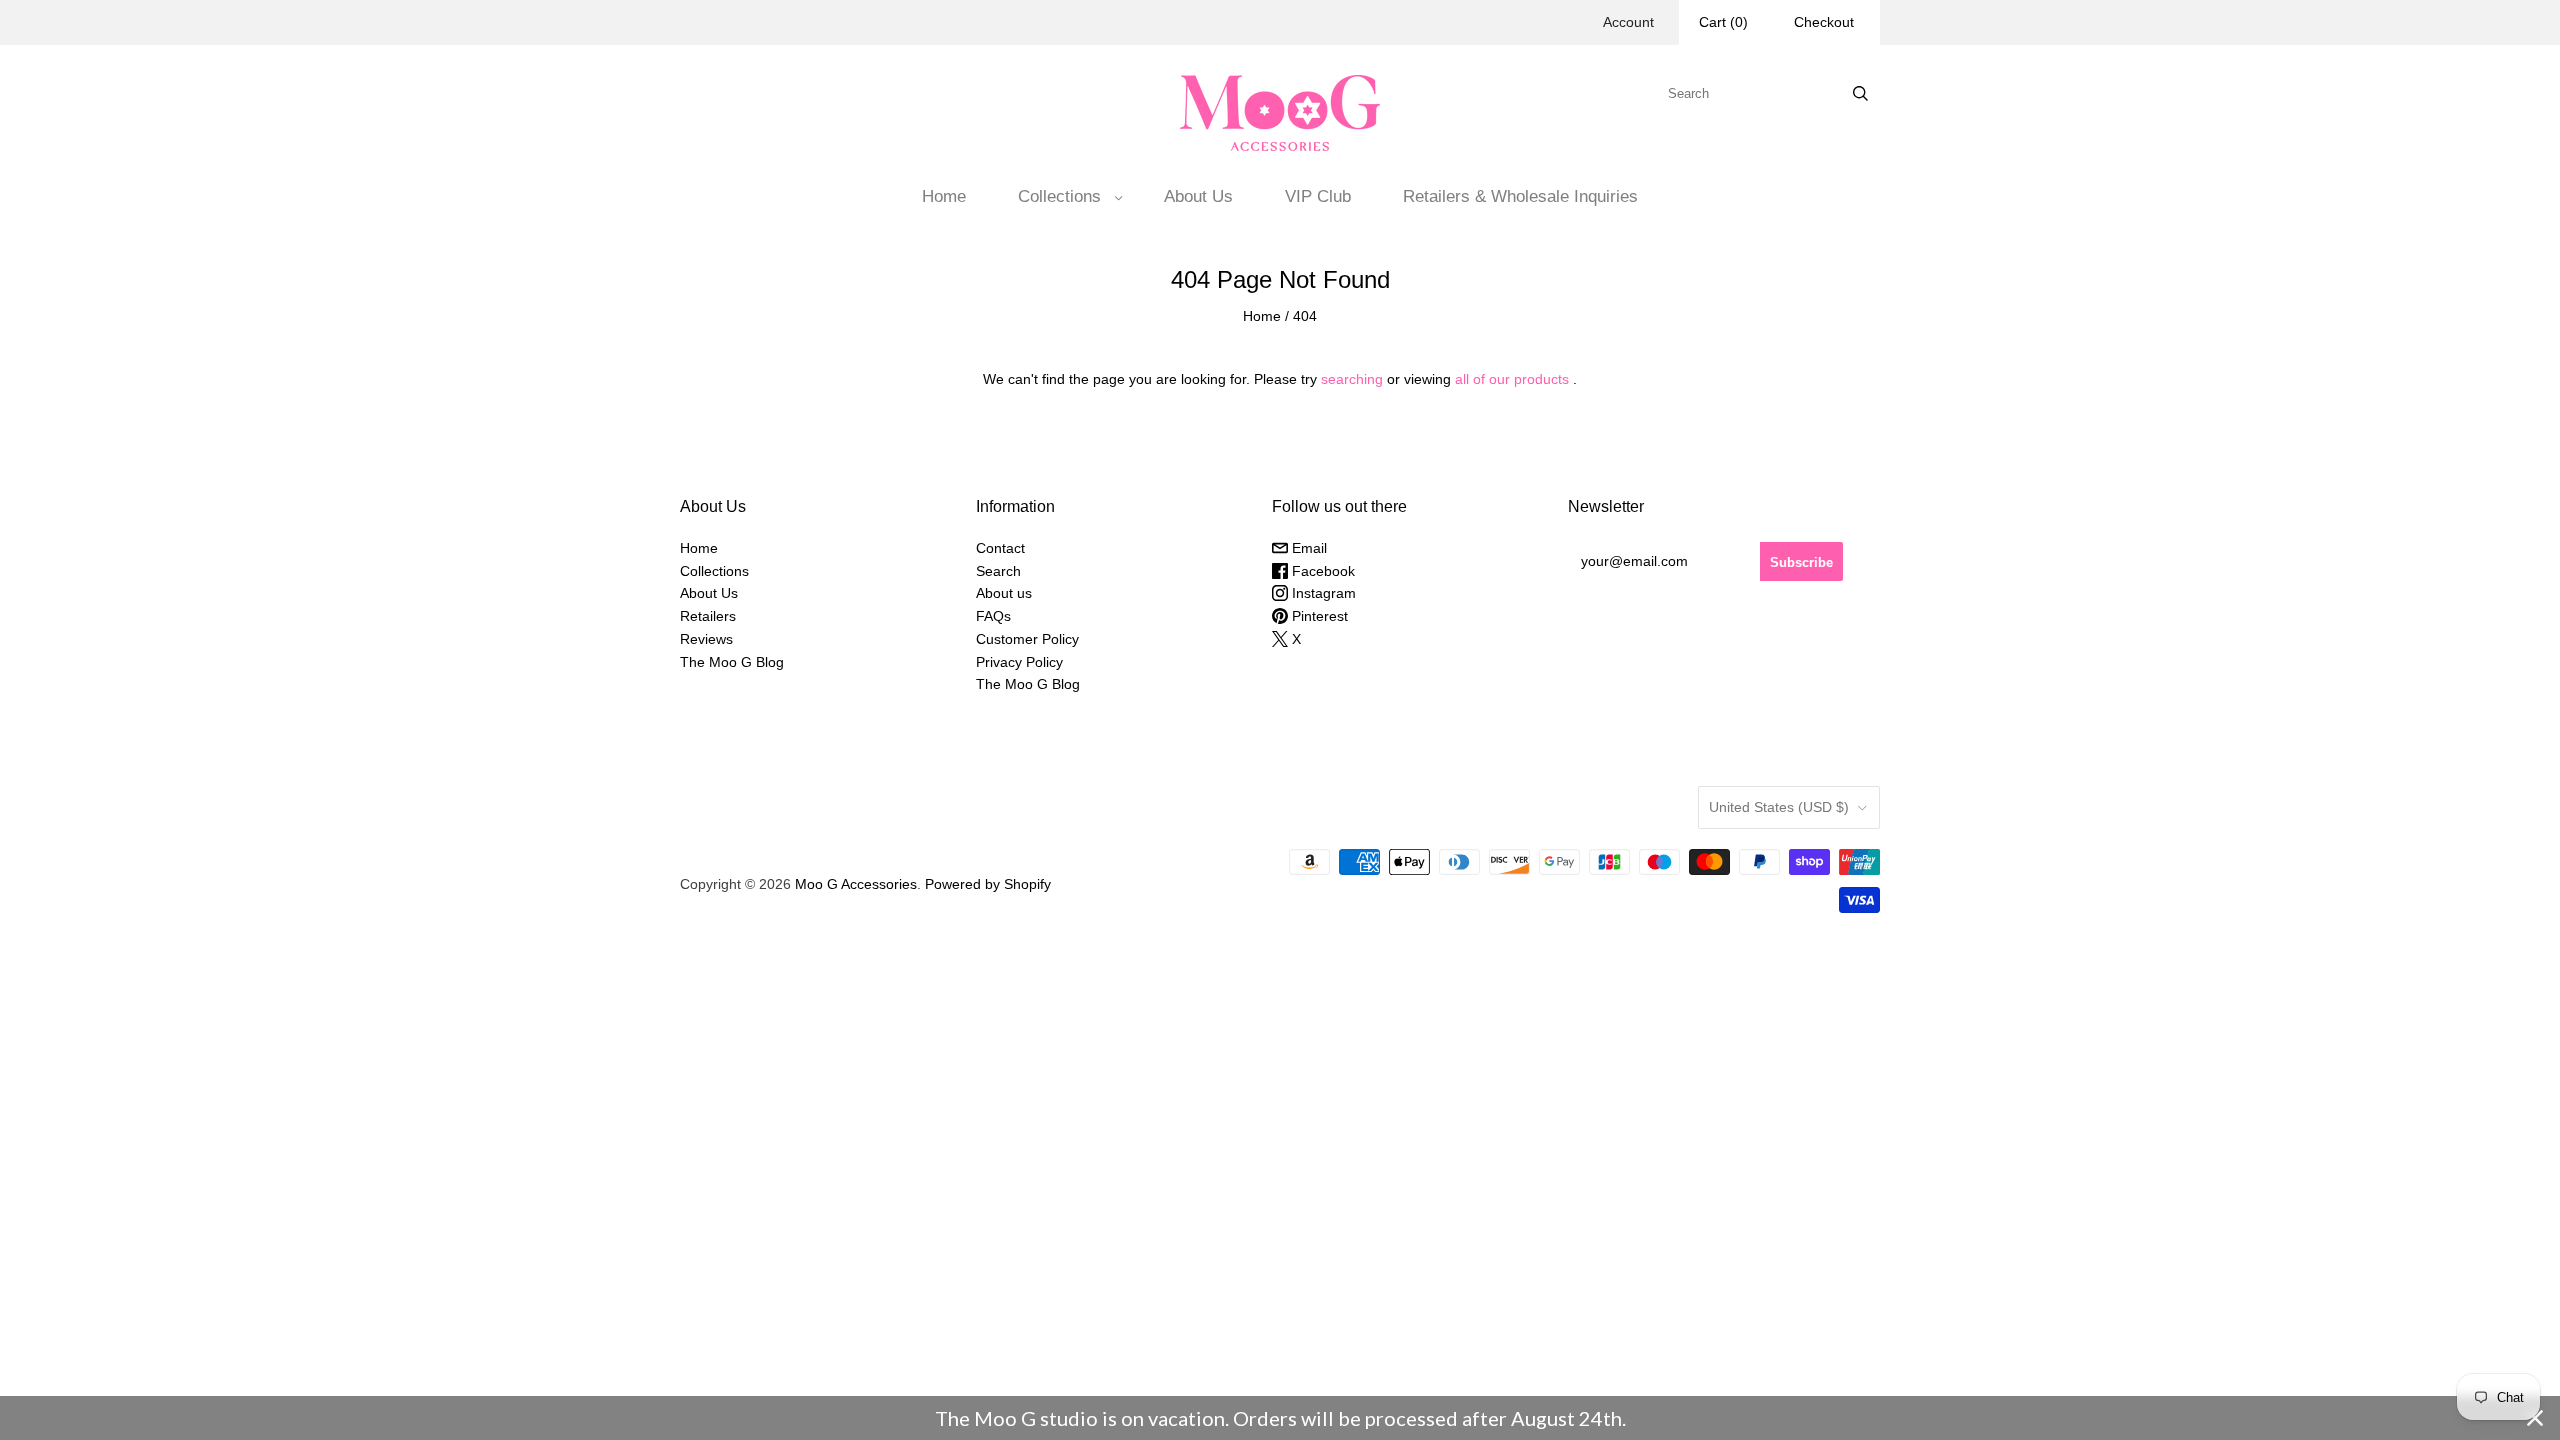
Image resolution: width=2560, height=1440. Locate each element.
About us (1004, 593)
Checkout (1824, 22)
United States (1779, 807)
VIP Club (1318, 196)
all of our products (1512, 379)
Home (944, 196)
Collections (1059, 196)
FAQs (993, 616)
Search (998, 571)
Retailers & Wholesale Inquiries (1520, 196)
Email (1307, 548)
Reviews (706, 639)
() (1723, 22)
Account (1628, 22)
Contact (1000, 548)
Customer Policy (1027, 639)
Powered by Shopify (988, 884)
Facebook (1321, 571)
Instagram (1322, 593)
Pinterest (1318, 616)
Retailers (708, 616)
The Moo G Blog (732, 662)
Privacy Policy (1019, 662)
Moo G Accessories (856, 884)
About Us (1198, 196)
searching (1352, 379)
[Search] (1860, 93)
